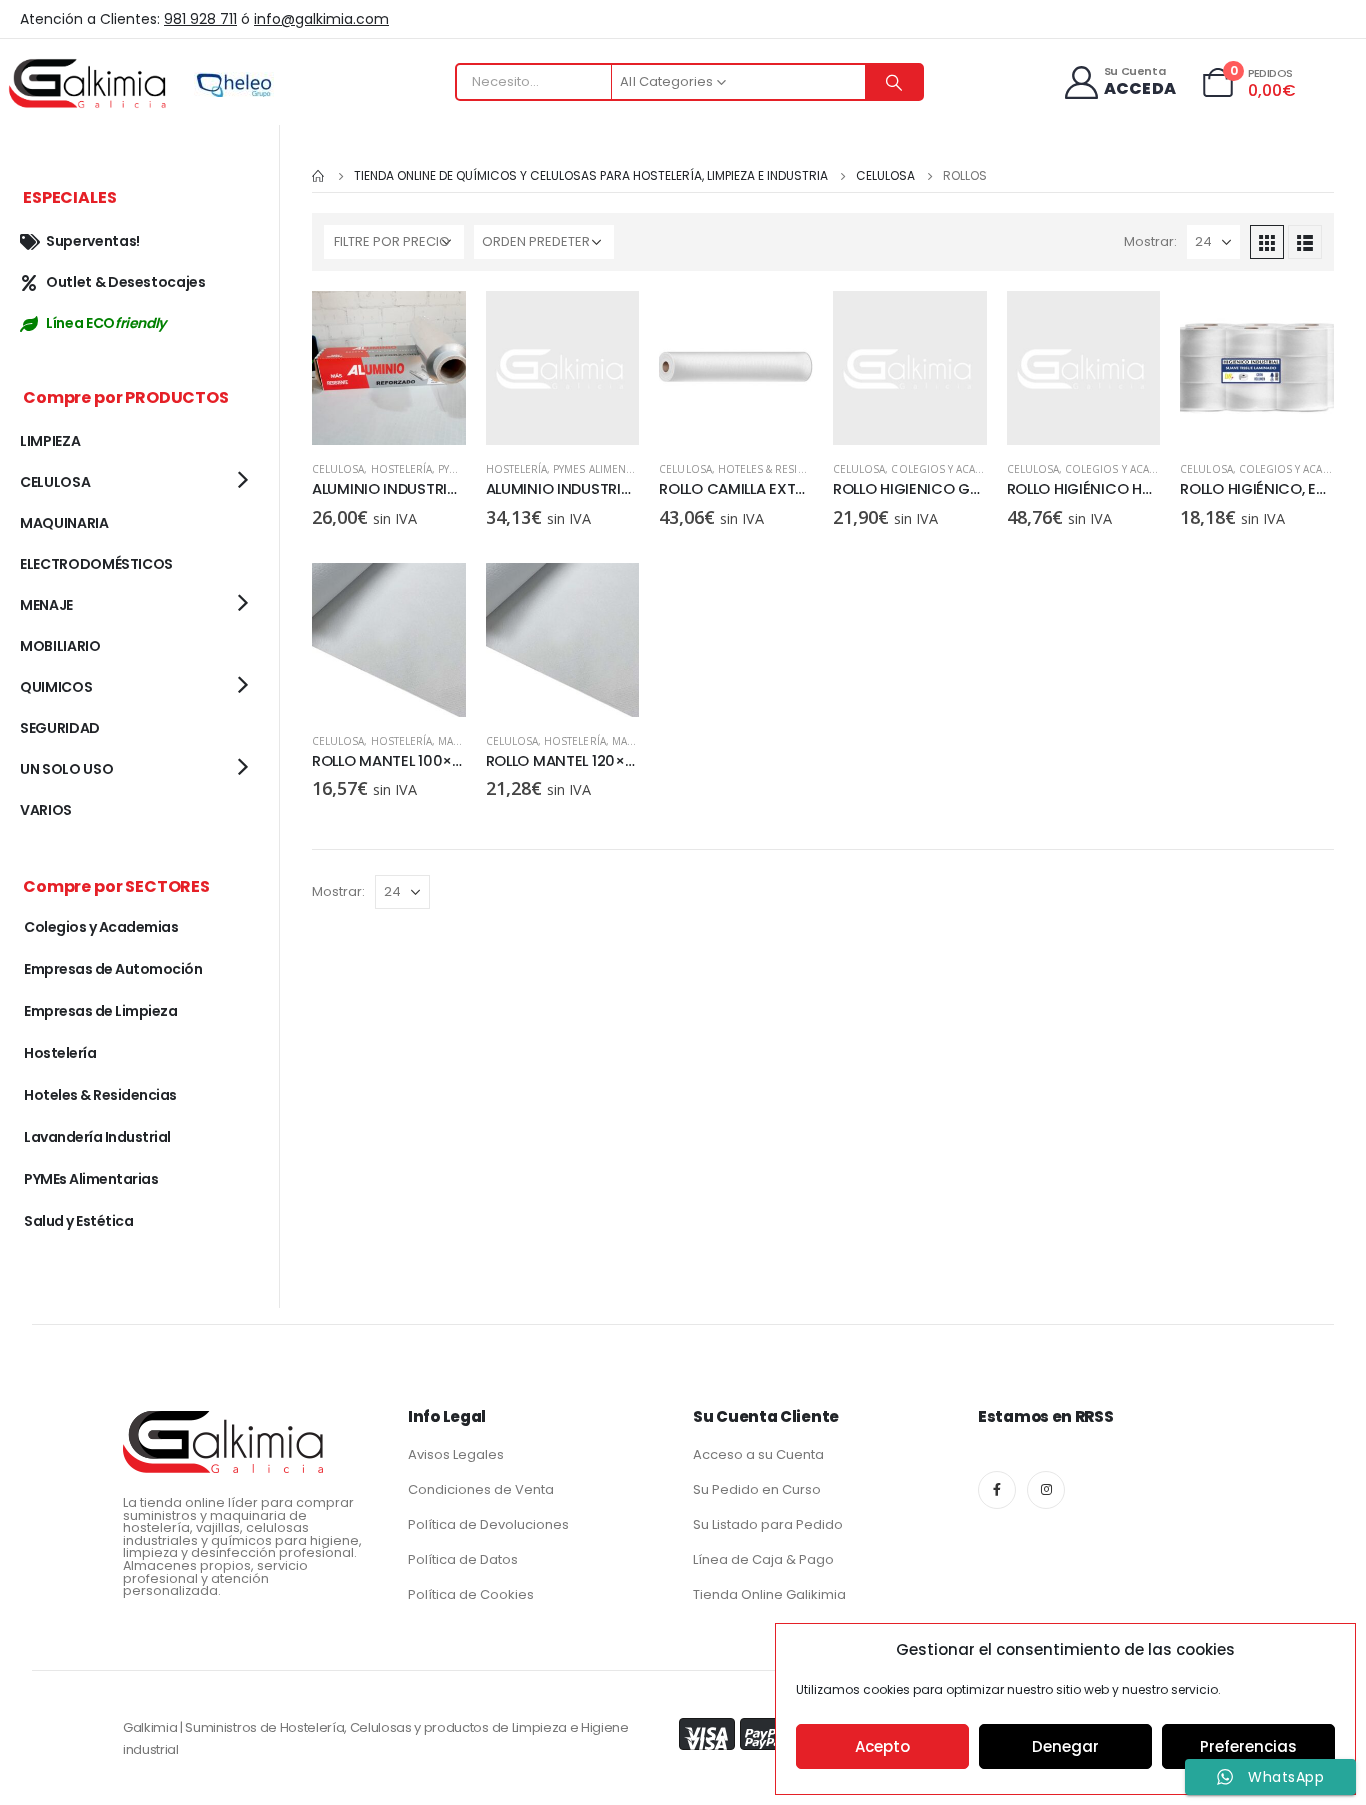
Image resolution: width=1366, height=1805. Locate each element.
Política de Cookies (471, 1594)
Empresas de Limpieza (100, 1011)
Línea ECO (106, 323)
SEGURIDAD (60, 728)
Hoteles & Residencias (780, 469)
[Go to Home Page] (319, 176)
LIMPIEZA (50, 441)
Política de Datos (463, 1559)
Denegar (1065, 1746)
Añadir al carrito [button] (433, 324)
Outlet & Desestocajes (126, 282)
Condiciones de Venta (481, 1489)
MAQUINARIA (64, 523)
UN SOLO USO (66, 769)
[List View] (1305, 242)
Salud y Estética (78, 1221)
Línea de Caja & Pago (763, 1559)
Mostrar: (1150, 241)
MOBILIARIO (60, 646)
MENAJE (46, 605)
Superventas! (93, 241)
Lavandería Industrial (97, 1137)
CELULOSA (338, 469)
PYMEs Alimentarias (606, 469)
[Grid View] (1267, 242)
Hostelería (402, 469)
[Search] (894, 82)
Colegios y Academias (952, 469)
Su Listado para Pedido (768, 1524)
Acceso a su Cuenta (758, 1454)
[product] (389, 368)
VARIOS (46, 810)
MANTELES (463, 741)
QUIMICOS (56, 687)
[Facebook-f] (997, 1490)
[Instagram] (1046, 1490)
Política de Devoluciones (488, 1524)
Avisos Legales (456, 1454)
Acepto (882, 1746)
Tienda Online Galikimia (769, 1594)
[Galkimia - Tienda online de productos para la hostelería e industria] (90, 82)
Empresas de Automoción (113, 969)
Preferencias (1248, 1746)
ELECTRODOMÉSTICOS (96, 564)
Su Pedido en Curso (757, 1489)
